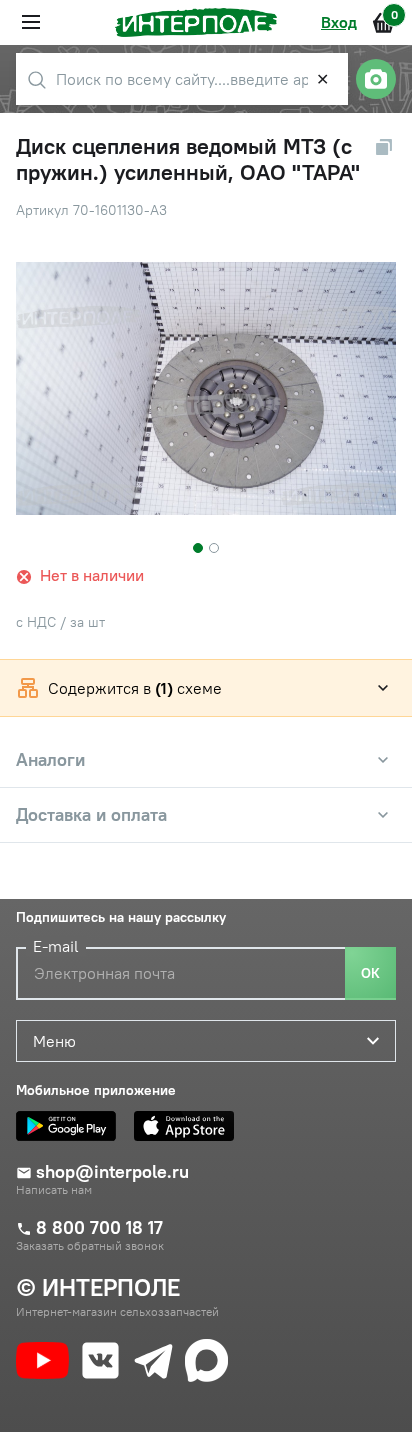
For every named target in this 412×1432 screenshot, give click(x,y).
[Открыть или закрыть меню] (31, 22)
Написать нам (54, 1190)
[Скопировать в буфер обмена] (384, 147)
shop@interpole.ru (112, 1172)
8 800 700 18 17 (99, 1228)
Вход (339, 22)
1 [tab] (198, 548)
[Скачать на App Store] (189, 1126)
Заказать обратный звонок (90, 1246)
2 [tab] (214, 548)
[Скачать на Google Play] (71, 1126)
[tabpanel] (206, 388)
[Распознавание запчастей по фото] (376, 79)
